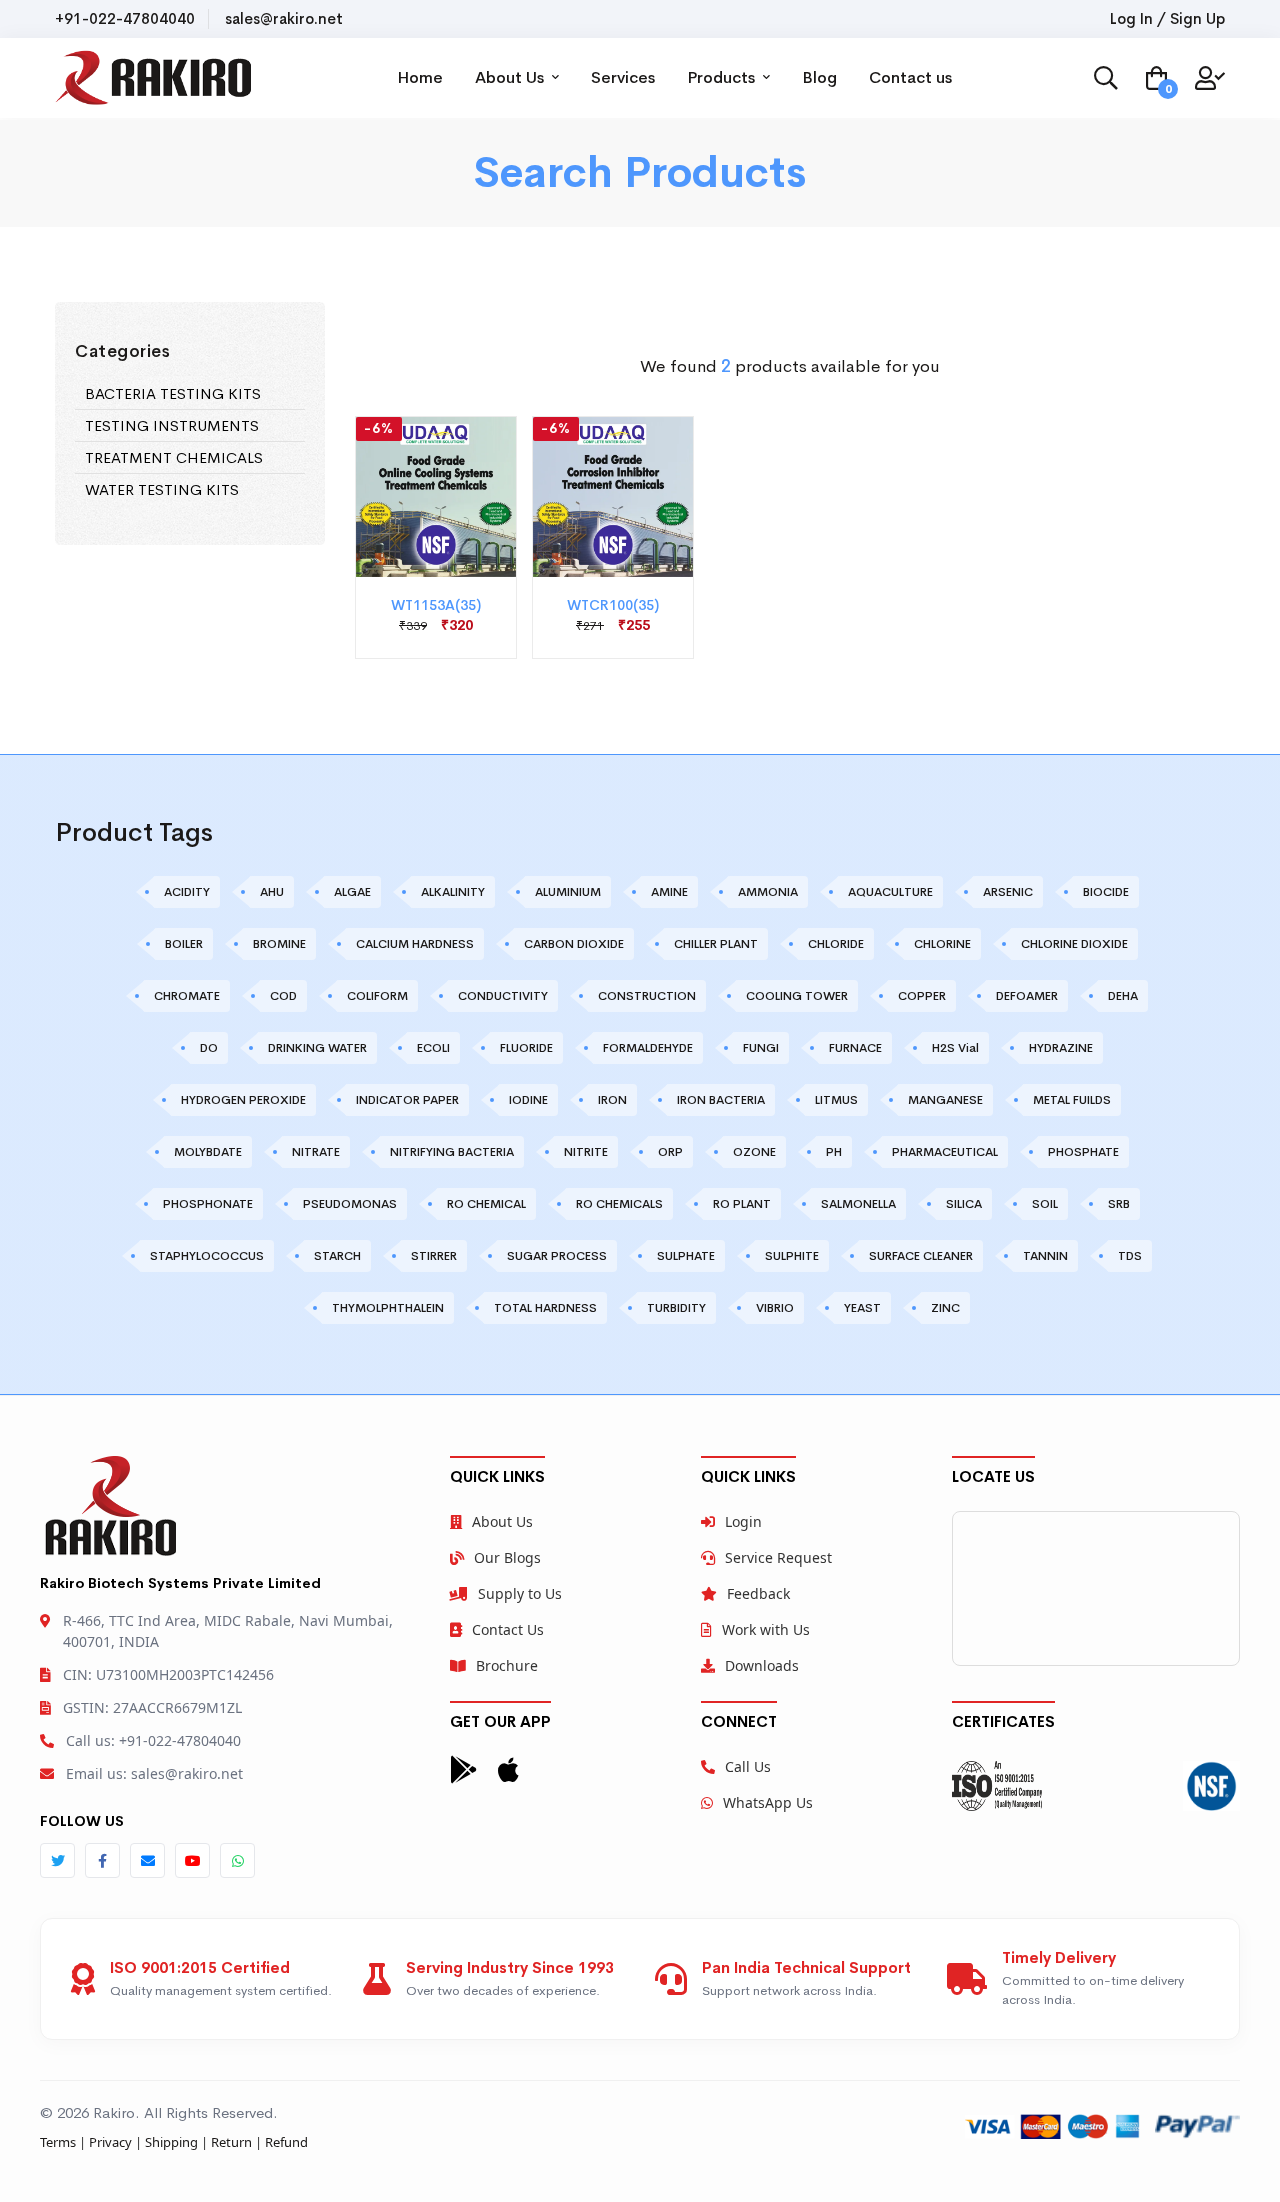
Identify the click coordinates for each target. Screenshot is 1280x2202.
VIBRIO (775, 1308)
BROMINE (279, 944)
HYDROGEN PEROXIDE (243, 1100)
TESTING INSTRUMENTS (172, 425)
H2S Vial (955, 1048)
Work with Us (766, 1629)
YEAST (862, 1308)
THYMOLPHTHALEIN (388, 1308)
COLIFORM (377, 996)
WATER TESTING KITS (162, 489)
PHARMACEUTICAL (945, 1152)
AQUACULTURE (890, 892)
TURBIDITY (676, 1308)
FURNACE (855, 1048)
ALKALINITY (453, 892)
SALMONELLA (858, 1204)
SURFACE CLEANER (921, 1256)
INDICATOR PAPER (407, 1100)
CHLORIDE (836, 944)
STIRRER (434, 1256)
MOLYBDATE (208, 1152)
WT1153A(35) (436, 605)
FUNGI (761, 1048)
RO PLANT (742, 1204)
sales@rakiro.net (284, 18)
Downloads (762, 1665)
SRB (1119, 1204)
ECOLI (433, 1048)
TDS (1130, 1256)
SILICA (964, 1204)
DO (209, 1048)
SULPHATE (686, 1256)
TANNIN (1045, 1256)
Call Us (748, 1766)
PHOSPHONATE (208, 1204)
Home (420, 77)
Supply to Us (520, 1593)
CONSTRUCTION (647, 996)
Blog (819, 77)
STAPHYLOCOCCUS (207, 1256)
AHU (272, 892)
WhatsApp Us (768, 1802)
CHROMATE (187, 996)
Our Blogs (507, 1557)
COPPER (922, 996)
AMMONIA (768, 892)
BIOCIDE (1106, 892)
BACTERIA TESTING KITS (173, 393)
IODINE (528, 1100)
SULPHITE (792, 1256)
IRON (612, 1100)
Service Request (778, 1557)
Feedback (758, 1593)
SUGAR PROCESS (557, 1256)
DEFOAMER (1027, 996)
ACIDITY (187, 892)
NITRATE (316, 1152)
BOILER (184, 944)
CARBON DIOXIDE (574, 944)
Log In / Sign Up (1167, 18)
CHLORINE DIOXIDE (1074, 944)
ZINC (945, 1308)
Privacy (110, 2142)
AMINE (669, 892)
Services (623, 77)
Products (723, 77)
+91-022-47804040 (125, 18)
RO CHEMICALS (619, 1204)
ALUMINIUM (568, 892)
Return (231, 2142)
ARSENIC (1008, 892)
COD (283, 996)
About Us (511, 77)
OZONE (754, 1152)
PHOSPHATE (1083, 1152)
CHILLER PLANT (716, 944)
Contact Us (508, 1629)
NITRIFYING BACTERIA (452, 1152)
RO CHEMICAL (486, 1204)
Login (743, 1521)
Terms (58, 2142)
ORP (670, 1152)
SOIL (1045, 1204)
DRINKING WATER (317, 1048)
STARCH (337, 1256)
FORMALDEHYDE (648, 1048)
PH (834, 1152)
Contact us (910, 77)
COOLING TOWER (797, 996)
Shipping (171, 2142)
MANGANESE (945, 1100)
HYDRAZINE (1061, 1048)
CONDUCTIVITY (503, 996)
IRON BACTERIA (721, 1100)
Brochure (507, 1665)
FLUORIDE (526, 1048)
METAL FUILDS (1072, 1100)
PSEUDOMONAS (350, 1204)
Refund (286, 2142)
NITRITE (586, 1152)
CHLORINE (942, 944)
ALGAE (352, 892)
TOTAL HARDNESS (545, 1308)
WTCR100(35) (613, 605)
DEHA (1123, 996)
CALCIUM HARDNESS (415, 944)
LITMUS (836, 1100)
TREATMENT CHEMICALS (174, 457)
